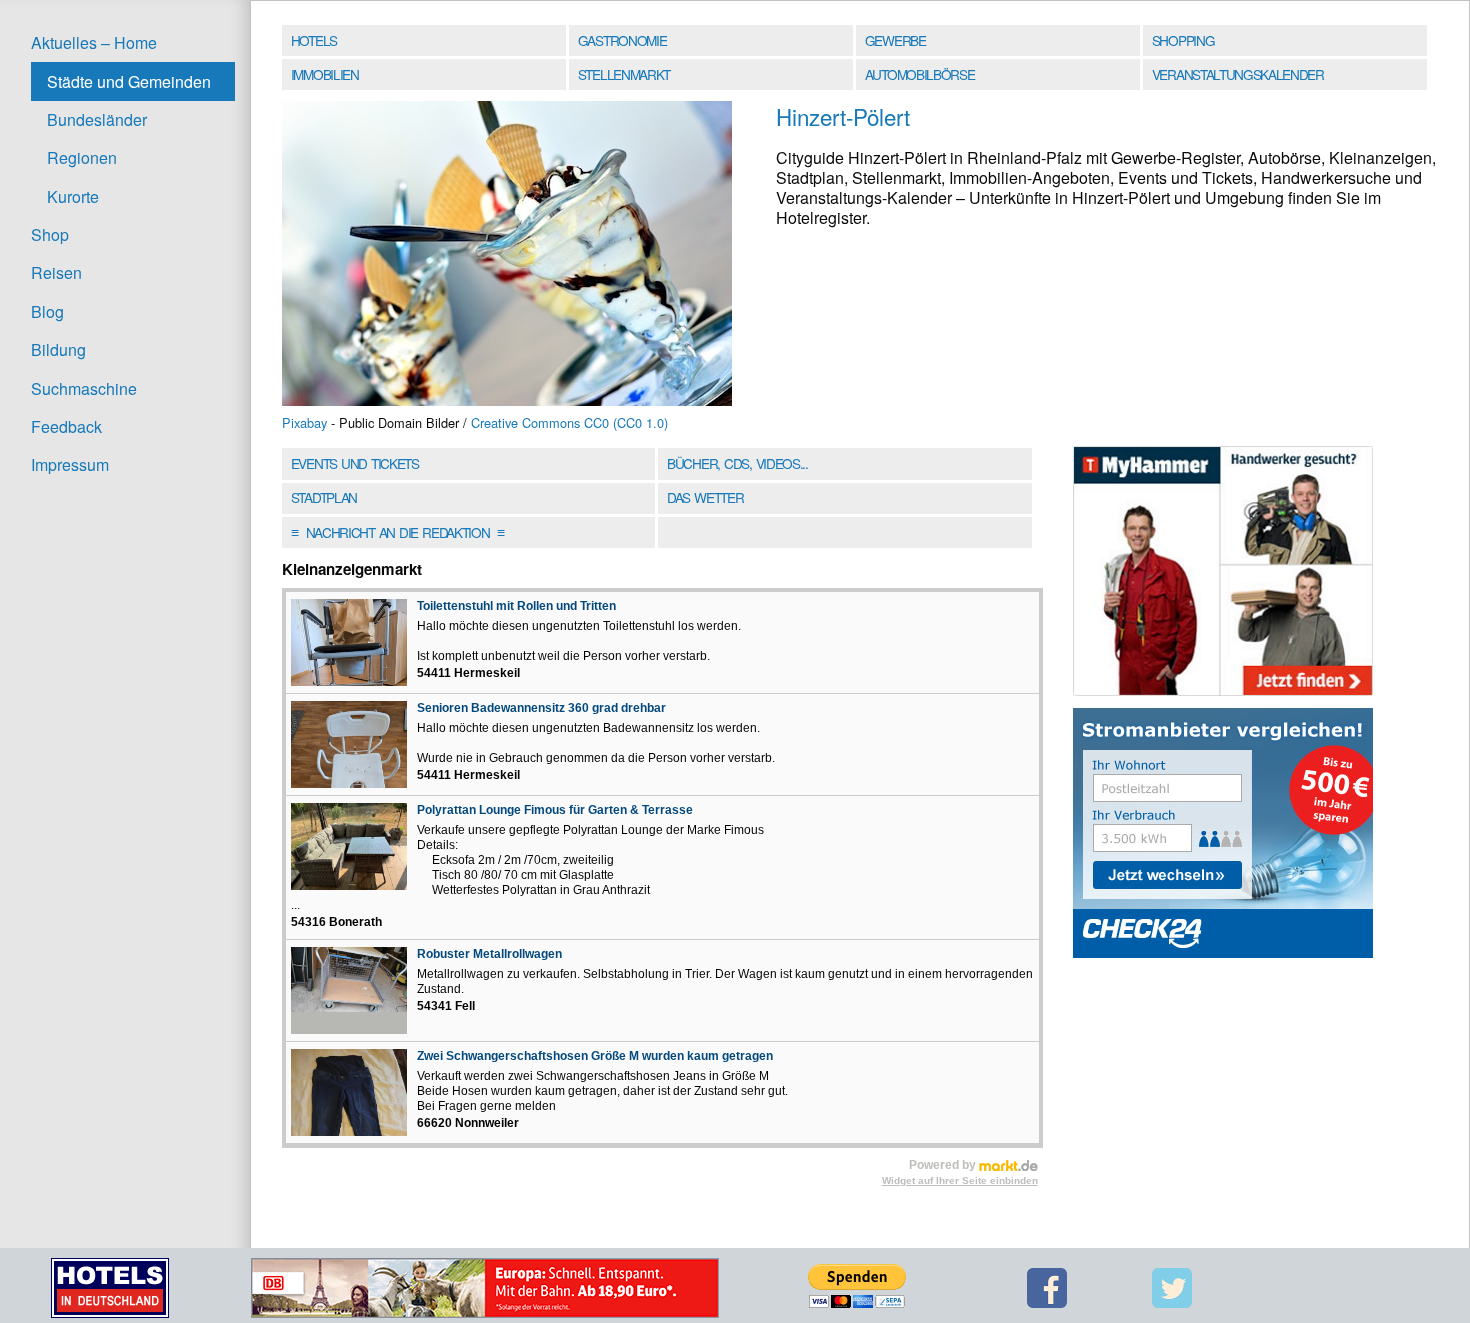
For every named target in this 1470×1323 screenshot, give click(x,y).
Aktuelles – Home (94, 42)
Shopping (1183, 40)
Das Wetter (705, 497)
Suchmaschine (84, 388)
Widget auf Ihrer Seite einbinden (960, 1180)
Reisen (56, 272)
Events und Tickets (355, 463)
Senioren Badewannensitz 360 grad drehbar (541, 708)
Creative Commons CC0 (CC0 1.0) (569, 422)
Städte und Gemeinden (129, 81)
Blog (47, 311)
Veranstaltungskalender (1238, 74)
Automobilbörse (920, 74)
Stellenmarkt (624, 74)
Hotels (314, 40)
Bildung (58, 349)
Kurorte (73, 196)
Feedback (66, 426)
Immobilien (325, 74)
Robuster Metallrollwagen (489, 954)
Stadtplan (324, 497)
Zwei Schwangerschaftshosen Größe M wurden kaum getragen (595, 1056)
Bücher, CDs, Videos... (737, 463)
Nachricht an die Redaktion (397, 532)
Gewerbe (895, 40)
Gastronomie (622, 40)
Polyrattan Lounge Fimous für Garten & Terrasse (555, 810)
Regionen (82, 157)
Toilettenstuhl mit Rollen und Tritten (516, 606)
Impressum (70, 464)
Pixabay (304, 422)
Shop (50, 234)
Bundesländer (97, 119)
